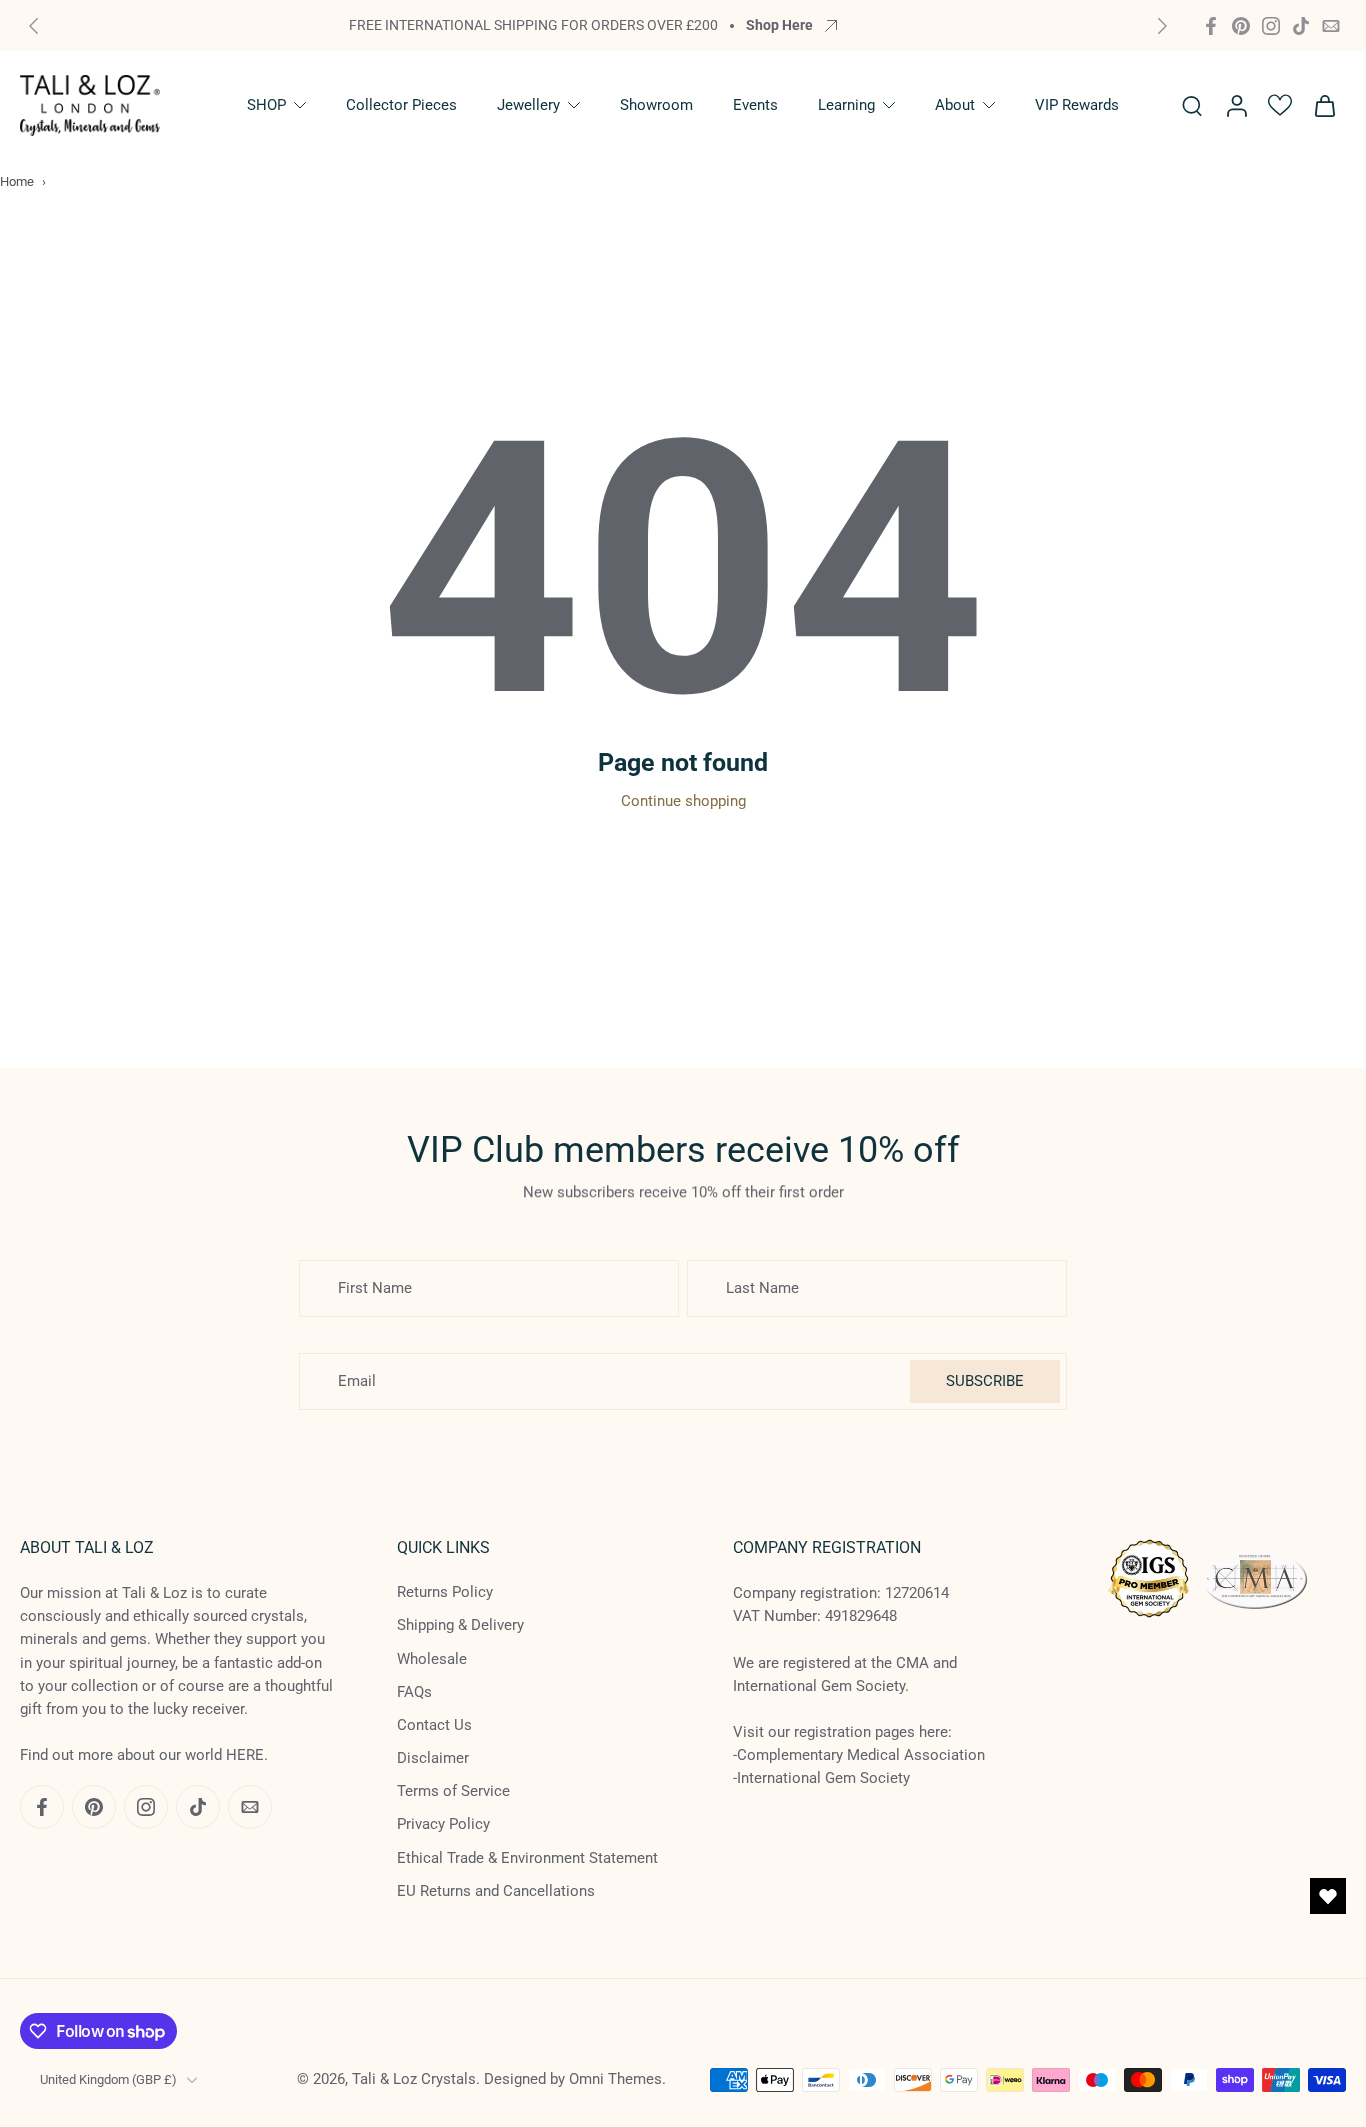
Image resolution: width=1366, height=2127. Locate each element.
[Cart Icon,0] (1324, 105)
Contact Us (434, 1725)
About (955, 105)
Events (755, 105)
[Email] (1331, 26)
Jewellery (528, 105)
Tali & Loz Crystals (414, 2079)
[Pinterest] (1241, 26)
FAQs (414, 1692)
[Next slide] (1162, 26)
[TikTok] (1301, 26)
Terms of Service (453, 1791)
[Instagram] (1271, 26)
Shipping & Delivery (460, 1625)
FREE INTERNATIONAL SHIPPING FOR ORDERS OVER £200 (533, 25)
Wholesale (432, 1658)
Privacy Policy (443, 1824)
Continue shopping (683, 801)
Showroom (656, 105)
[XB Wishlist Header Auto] (1280, 105)
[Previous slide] (34, 26)
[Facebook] (1211, 26)
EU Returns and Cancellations (496, 1891)
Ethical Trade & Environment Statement (527, 1858)
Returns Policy (445, 1592)
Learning (846, 105)
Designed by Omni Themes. (575, 2079)
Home (17, 181)
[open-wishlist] (1328, 1896)
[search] (1192, 105)
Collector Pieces (401, 105)
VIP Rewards (1077, 105)
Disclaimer (433, 1758)
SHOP (266, 105)
